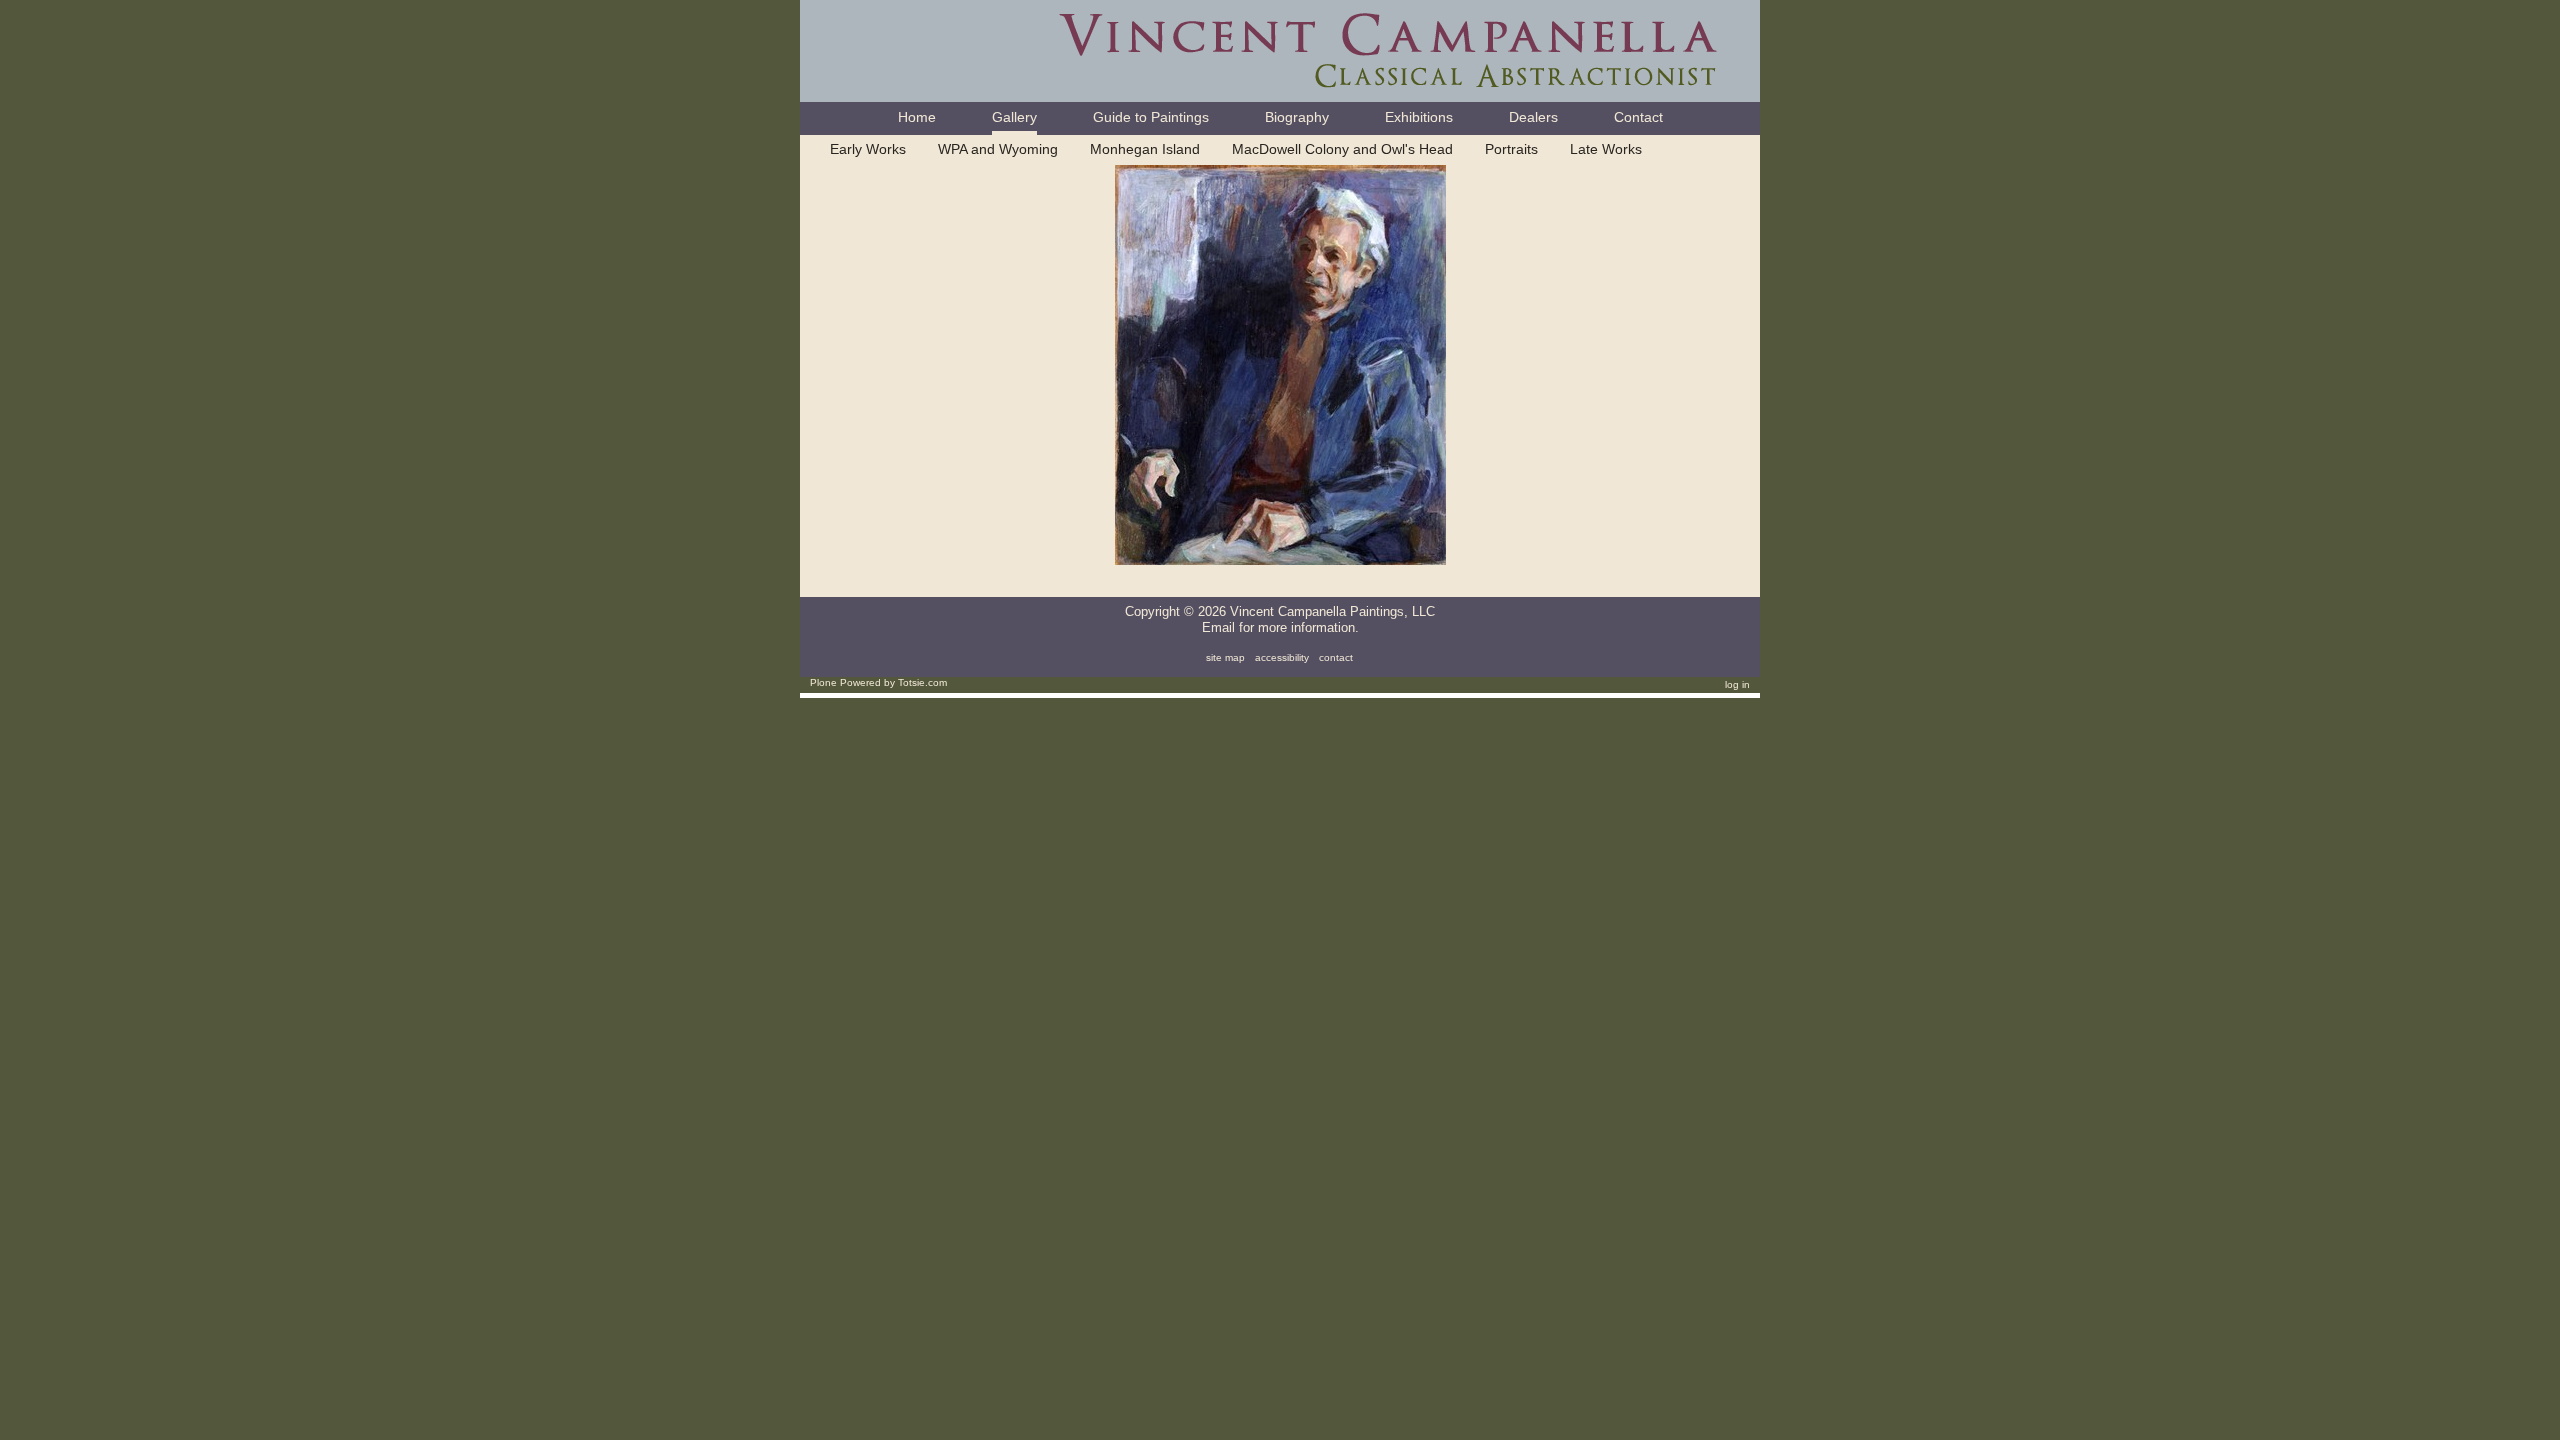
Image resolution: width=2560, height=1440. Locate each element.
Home (917, 117)
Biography (1297, 117)
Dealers (1533, 117)
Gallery (1014, 117)
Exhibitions (1419, 117)
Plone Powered (845, 682)
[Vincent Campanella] (1280, 50)
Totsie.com (922, 682)
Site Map (1225, 657)
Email (1218, 627)
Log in (1737, 684)
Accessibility (1282, 657)
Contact (1638, 117)
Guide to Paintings (1151, 117)
